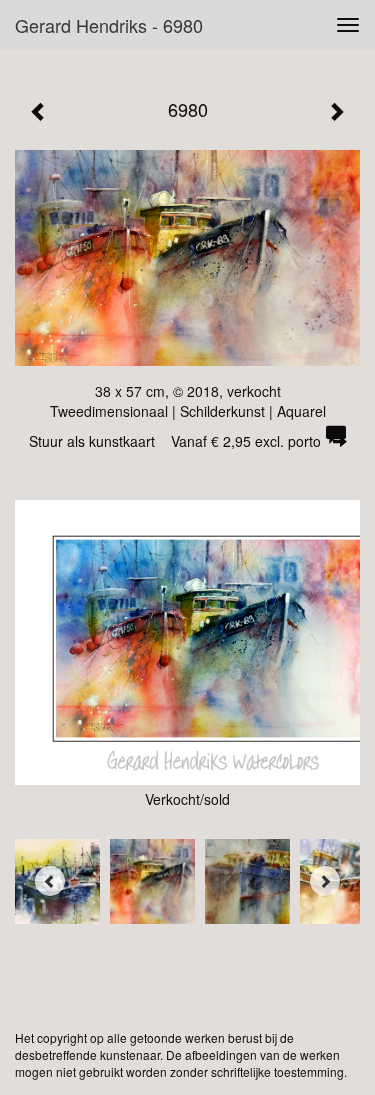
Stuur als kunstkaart (175, 441)
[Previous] (50, 881)
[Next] (325, 881)
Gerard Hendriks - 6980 (109, 25)
